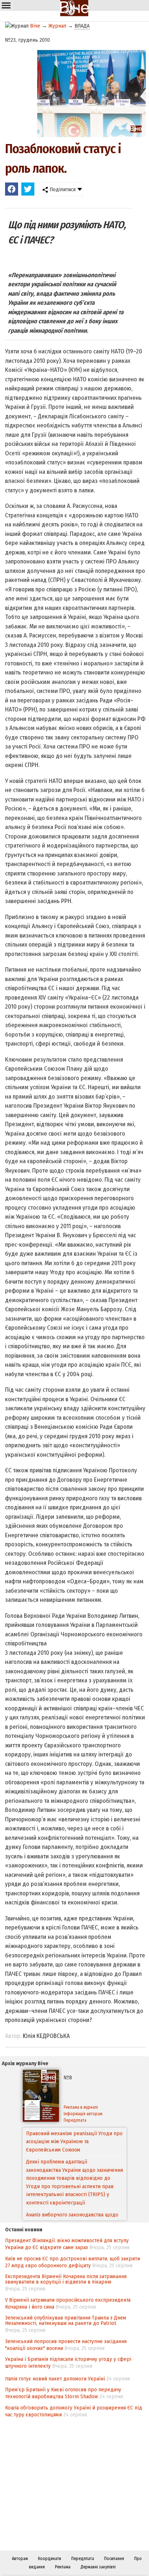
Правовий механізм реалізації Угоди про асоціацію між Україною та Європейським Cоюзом (74, 2142)
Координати (50, 2559)
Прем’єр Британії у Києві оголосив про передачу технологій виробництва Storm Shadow (63, 2393)
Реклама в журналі (81, 2107)
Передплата (75, 2120)
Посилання (114, 2559)
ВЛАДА (82, 26)
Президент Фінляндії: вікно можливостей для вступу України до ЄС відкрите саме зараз (67, 2244)
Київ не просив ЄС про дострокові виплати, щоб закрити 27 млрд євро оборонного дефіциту (73, 2262)
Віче (35, 26)
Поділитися (62, 189)
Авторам (20, 2559)
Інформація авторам (83, 2114)
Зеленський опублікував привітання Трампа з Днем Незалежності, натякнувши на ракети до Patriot (66, 2320)
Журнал (57, 26)
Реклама (63, 2567)
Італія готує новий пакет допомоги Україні (55, 2379)
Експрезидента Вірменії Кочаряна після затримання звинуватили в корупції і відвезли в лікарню (66, 2279)
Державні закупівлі (98, 2567)
